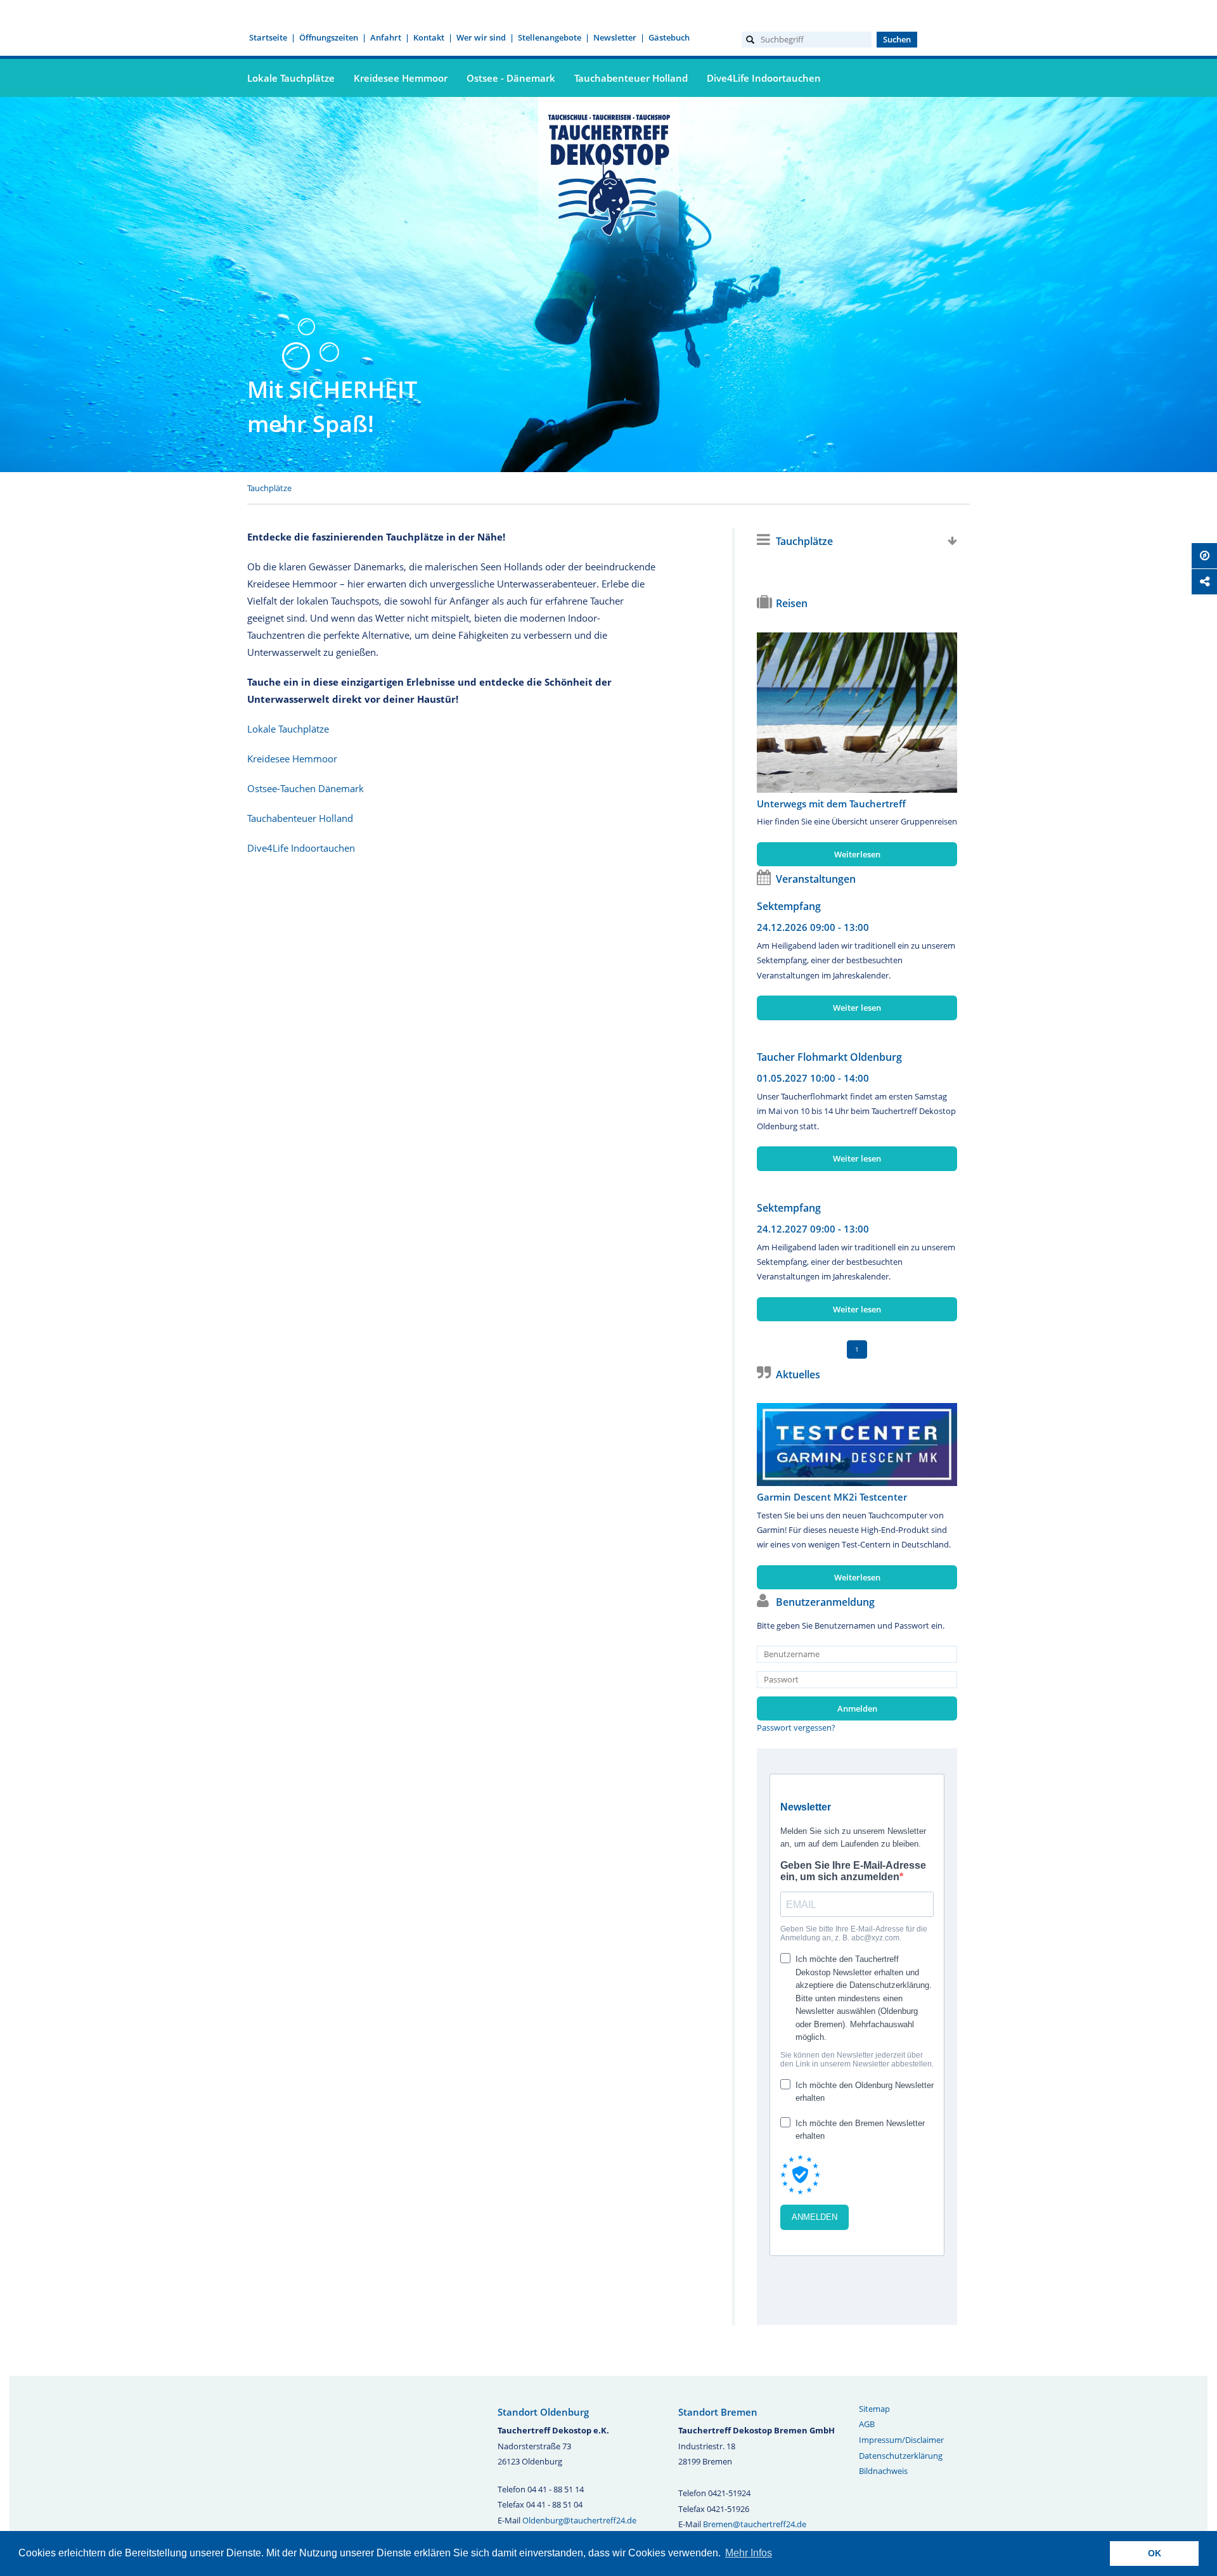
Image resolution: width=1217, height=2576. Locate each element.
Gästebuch (669, 37)
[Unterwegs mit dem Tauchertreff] (857, 713)
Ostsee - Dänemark (511, 78)
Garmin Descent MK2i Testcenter (832, 1497)
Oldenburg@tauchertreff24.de (579, 2520)
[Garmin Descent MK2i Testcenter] (857, 1445)
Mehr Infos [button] (749, 2553)
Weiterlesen (857, 854)
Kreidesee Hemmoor (401, 78)
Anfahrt (386, 37)
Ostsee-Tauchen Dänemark (306, 788)
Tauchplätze (269, 488)
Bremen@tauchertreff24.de (755, 2524)
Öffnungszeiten (329, 37)
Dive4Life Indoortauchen (764, 78)
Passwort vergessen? (796, 1727)
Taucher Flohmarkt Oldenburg (829, 1057)
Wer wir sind (481, 37)
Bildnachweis (883, 2471)
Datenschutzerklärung (901, 2456)
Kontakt (429, 37)
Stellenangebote (550, 37)
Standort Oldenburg (543, 2412)
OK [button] (1155, 2553)
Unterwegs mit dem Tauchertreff (831, 804)
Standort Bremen (718, 2412)
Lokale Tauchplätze (291, 78)
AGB (867, 2424)
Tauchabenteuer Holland (631, 78)
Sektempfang (789, 906)
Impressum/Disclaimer (901, 2440)
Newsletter (615, 37)
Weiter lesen (857, 1008)
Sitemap (874, 2409)
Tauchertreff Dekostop (608, 173)
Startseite (268, 37)
